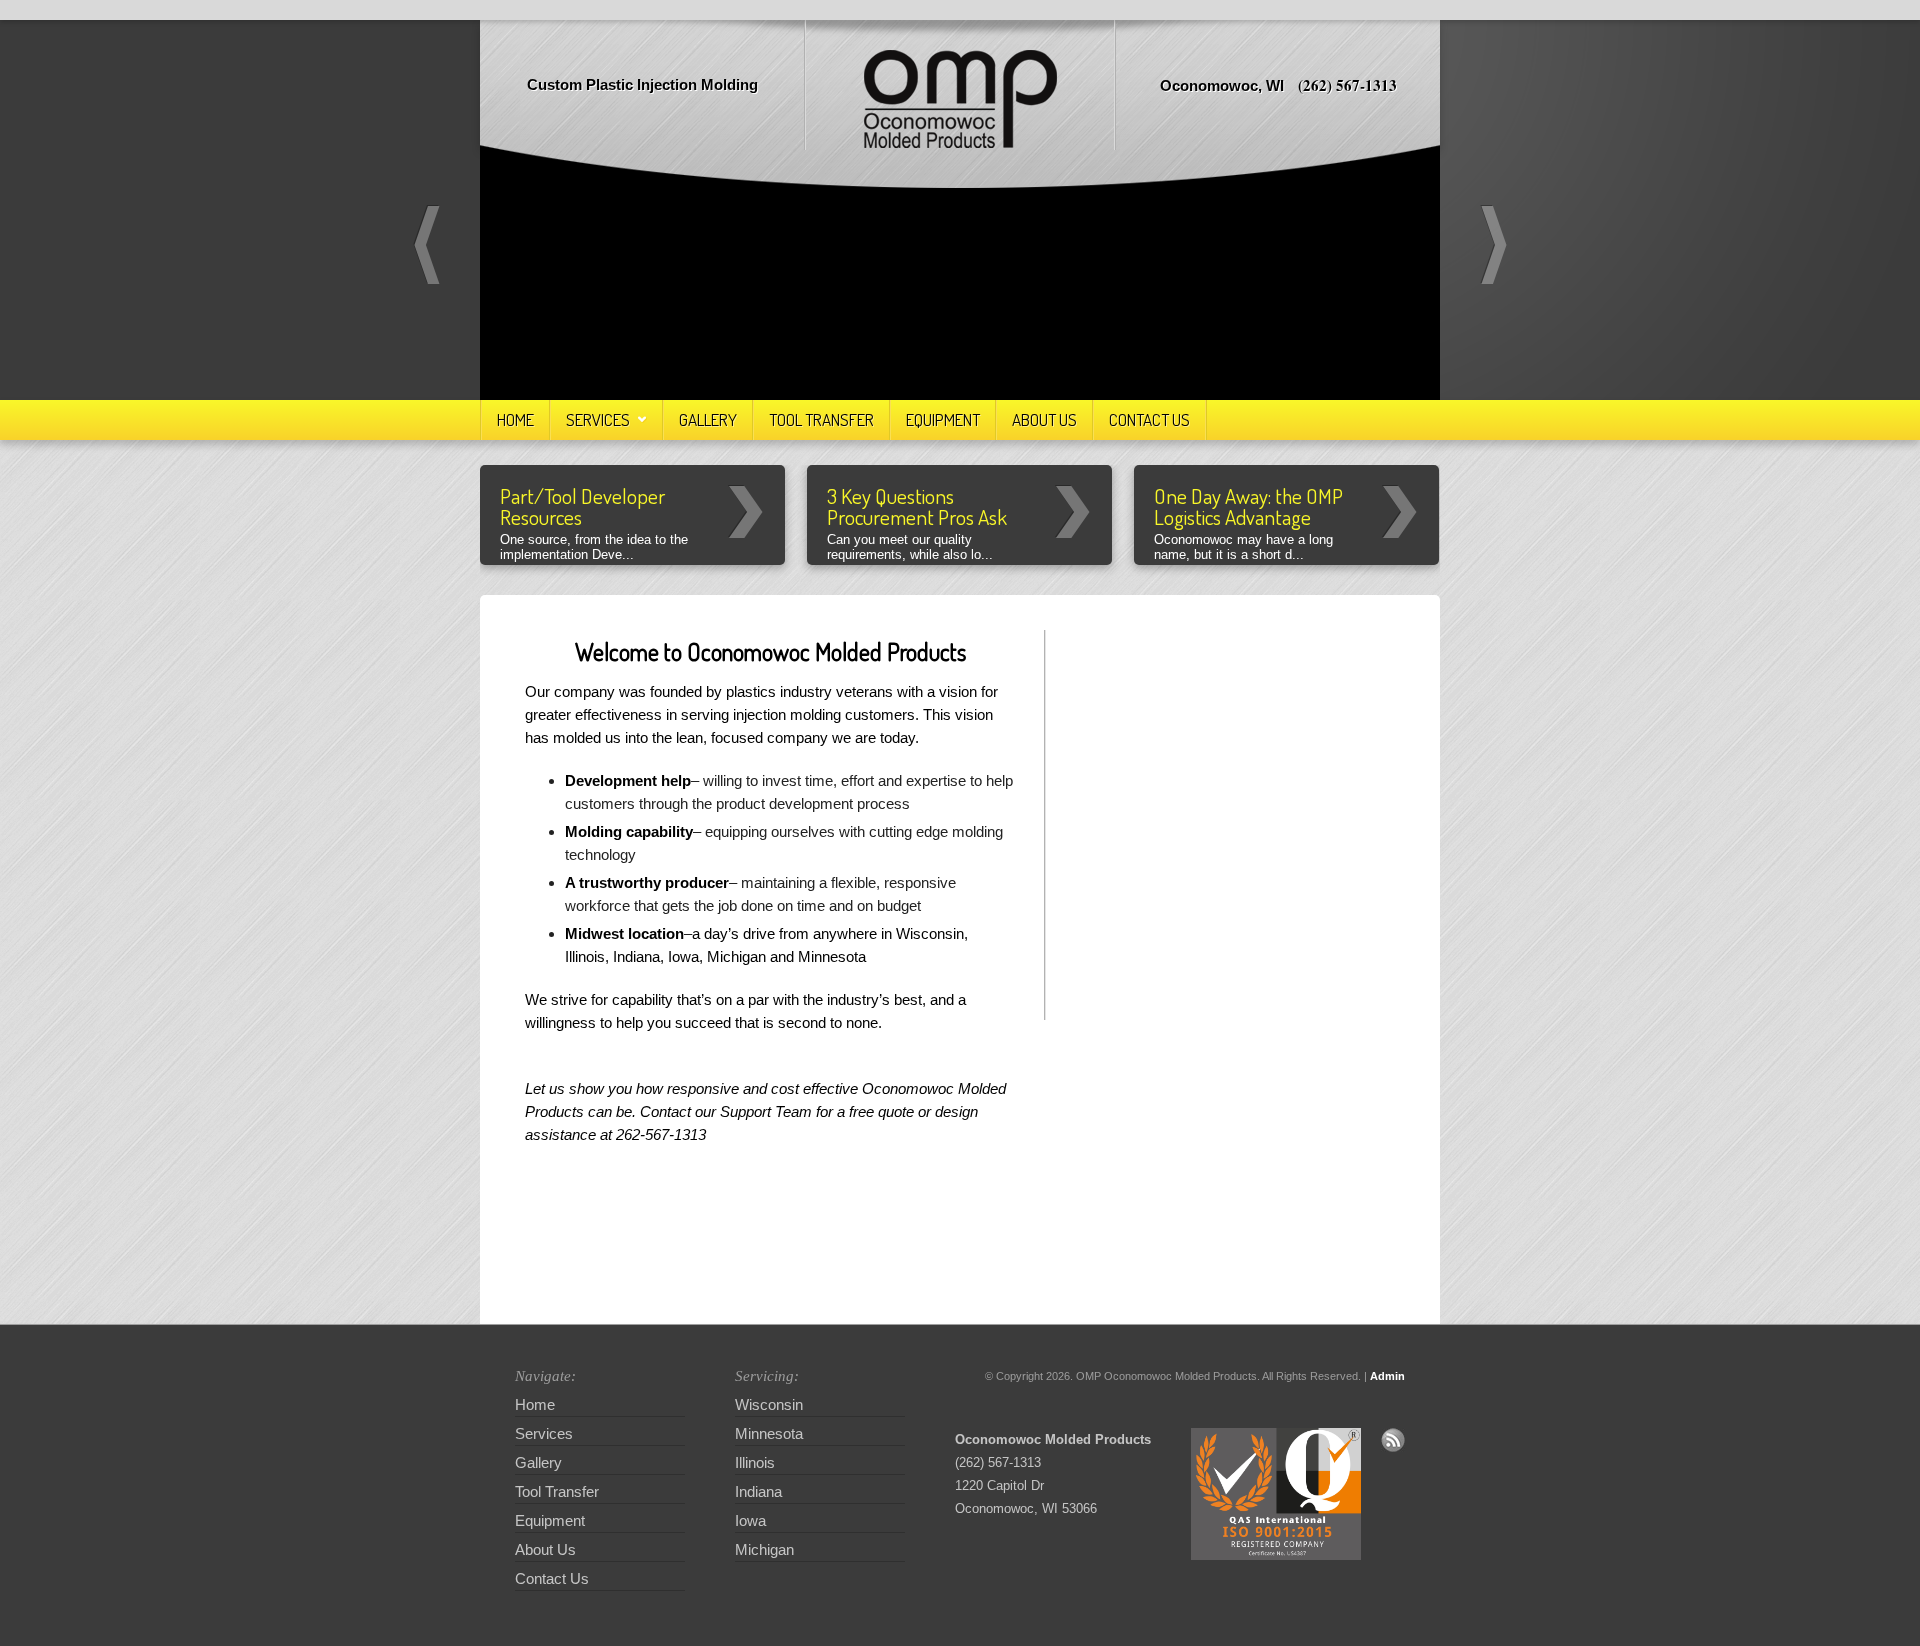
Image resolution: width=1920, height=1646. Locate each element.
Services (598, 419)
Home (515, 419)
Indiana (1272, 863)
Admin (1387, 1376)
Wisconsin (1205, 744)
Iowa (1144, 810)
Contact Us (1149, 419)
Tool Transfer (821, 419)
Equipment (943, 419)
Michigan (1269, 738)
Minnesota (1147, 701)
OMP (960, 99)
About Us (1044, 419)
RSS (1393, 1440)
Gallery (708, 419)
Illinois (1215, 866)
